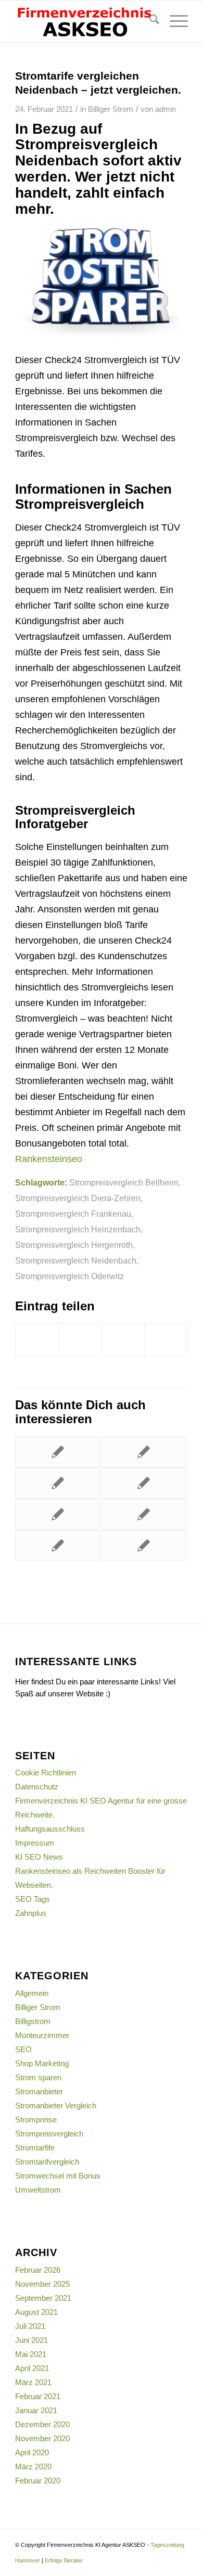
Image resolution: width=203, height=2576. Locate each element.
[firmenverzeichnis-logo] (84, 21)
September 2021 (43, 2298)
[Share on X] (123, 1340)
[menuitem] (149, 21)
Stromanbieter (39, 2091)
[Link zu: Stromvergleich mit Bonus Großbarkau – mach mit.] (58, 1483)
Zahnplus (31, 1913)
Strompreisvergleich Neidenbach (76, 1260)
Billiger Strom (111, 109)
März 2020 (33, 2466)
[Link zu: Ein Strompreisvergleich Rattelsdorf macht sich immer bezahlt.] (144, 1514)
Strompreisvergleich (49, 2134)
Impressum (35, 1843)
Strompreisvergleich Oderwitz (69, 1276)
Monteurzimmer (42, 2035)
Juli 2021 (30, 2326)
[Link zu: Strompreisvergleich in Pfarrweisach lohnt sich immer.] (58, 1545)
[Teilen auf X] (80, 1340)
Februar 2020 (38, 2481)
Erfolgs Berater (64, 2560)
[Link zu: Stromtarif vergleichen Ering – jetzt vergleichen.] (144, 1545)
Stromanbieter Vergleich (56, 2105)
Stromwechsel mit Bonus (58, 2176)
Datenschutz (37, 1787)
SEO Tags (33, 1899)
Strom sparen (38, 2077)
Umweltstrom (38, 2190)
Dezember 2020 (42, 2424)
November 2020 (42, 2438)
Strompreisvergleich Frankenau (73, 1214)
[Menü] (174, 21)
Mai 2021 (31, 2354)
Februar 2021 (38, 2396)
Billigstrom (33, 2021)
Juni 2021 (31, 2340)
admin (166, 109)
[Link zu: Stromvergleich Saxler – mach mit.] (144, 1483)
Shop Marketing (42, 2063)
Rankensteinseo (49, 1159)
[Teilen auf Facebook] (37, 1340)
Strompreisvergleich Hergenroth (74, 1245)
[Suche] (149, 21)
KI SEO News (39, 1857)
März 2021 (33, 2382)
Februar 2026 (38, 2270)
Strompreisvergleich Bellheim (124, 1182)
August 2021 (36, 2312)
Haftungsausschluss (50, 1829)
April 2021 (32, 2368)
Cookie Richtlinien (46, 1773)
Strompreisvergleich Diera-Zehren (78, 1198)
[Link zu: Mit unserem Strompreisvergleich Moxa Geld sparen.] (58, 1452)
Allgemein (32, 1993)
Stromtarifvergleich (47, 2162)
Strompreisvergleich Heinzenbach (78, 1229)
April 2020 (32, 2452)
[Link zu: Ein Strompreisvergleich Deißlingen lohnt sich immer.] (58, 1514)
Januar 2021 (36, 2410)
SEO (23, 2049)
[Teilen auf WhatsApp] (166, 1340)
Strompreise (36, 2120)
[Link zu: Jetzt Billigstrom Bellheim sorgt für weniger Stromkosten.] (144, 1452)
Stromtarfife (35, 2148)
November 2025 (42, 2284)
